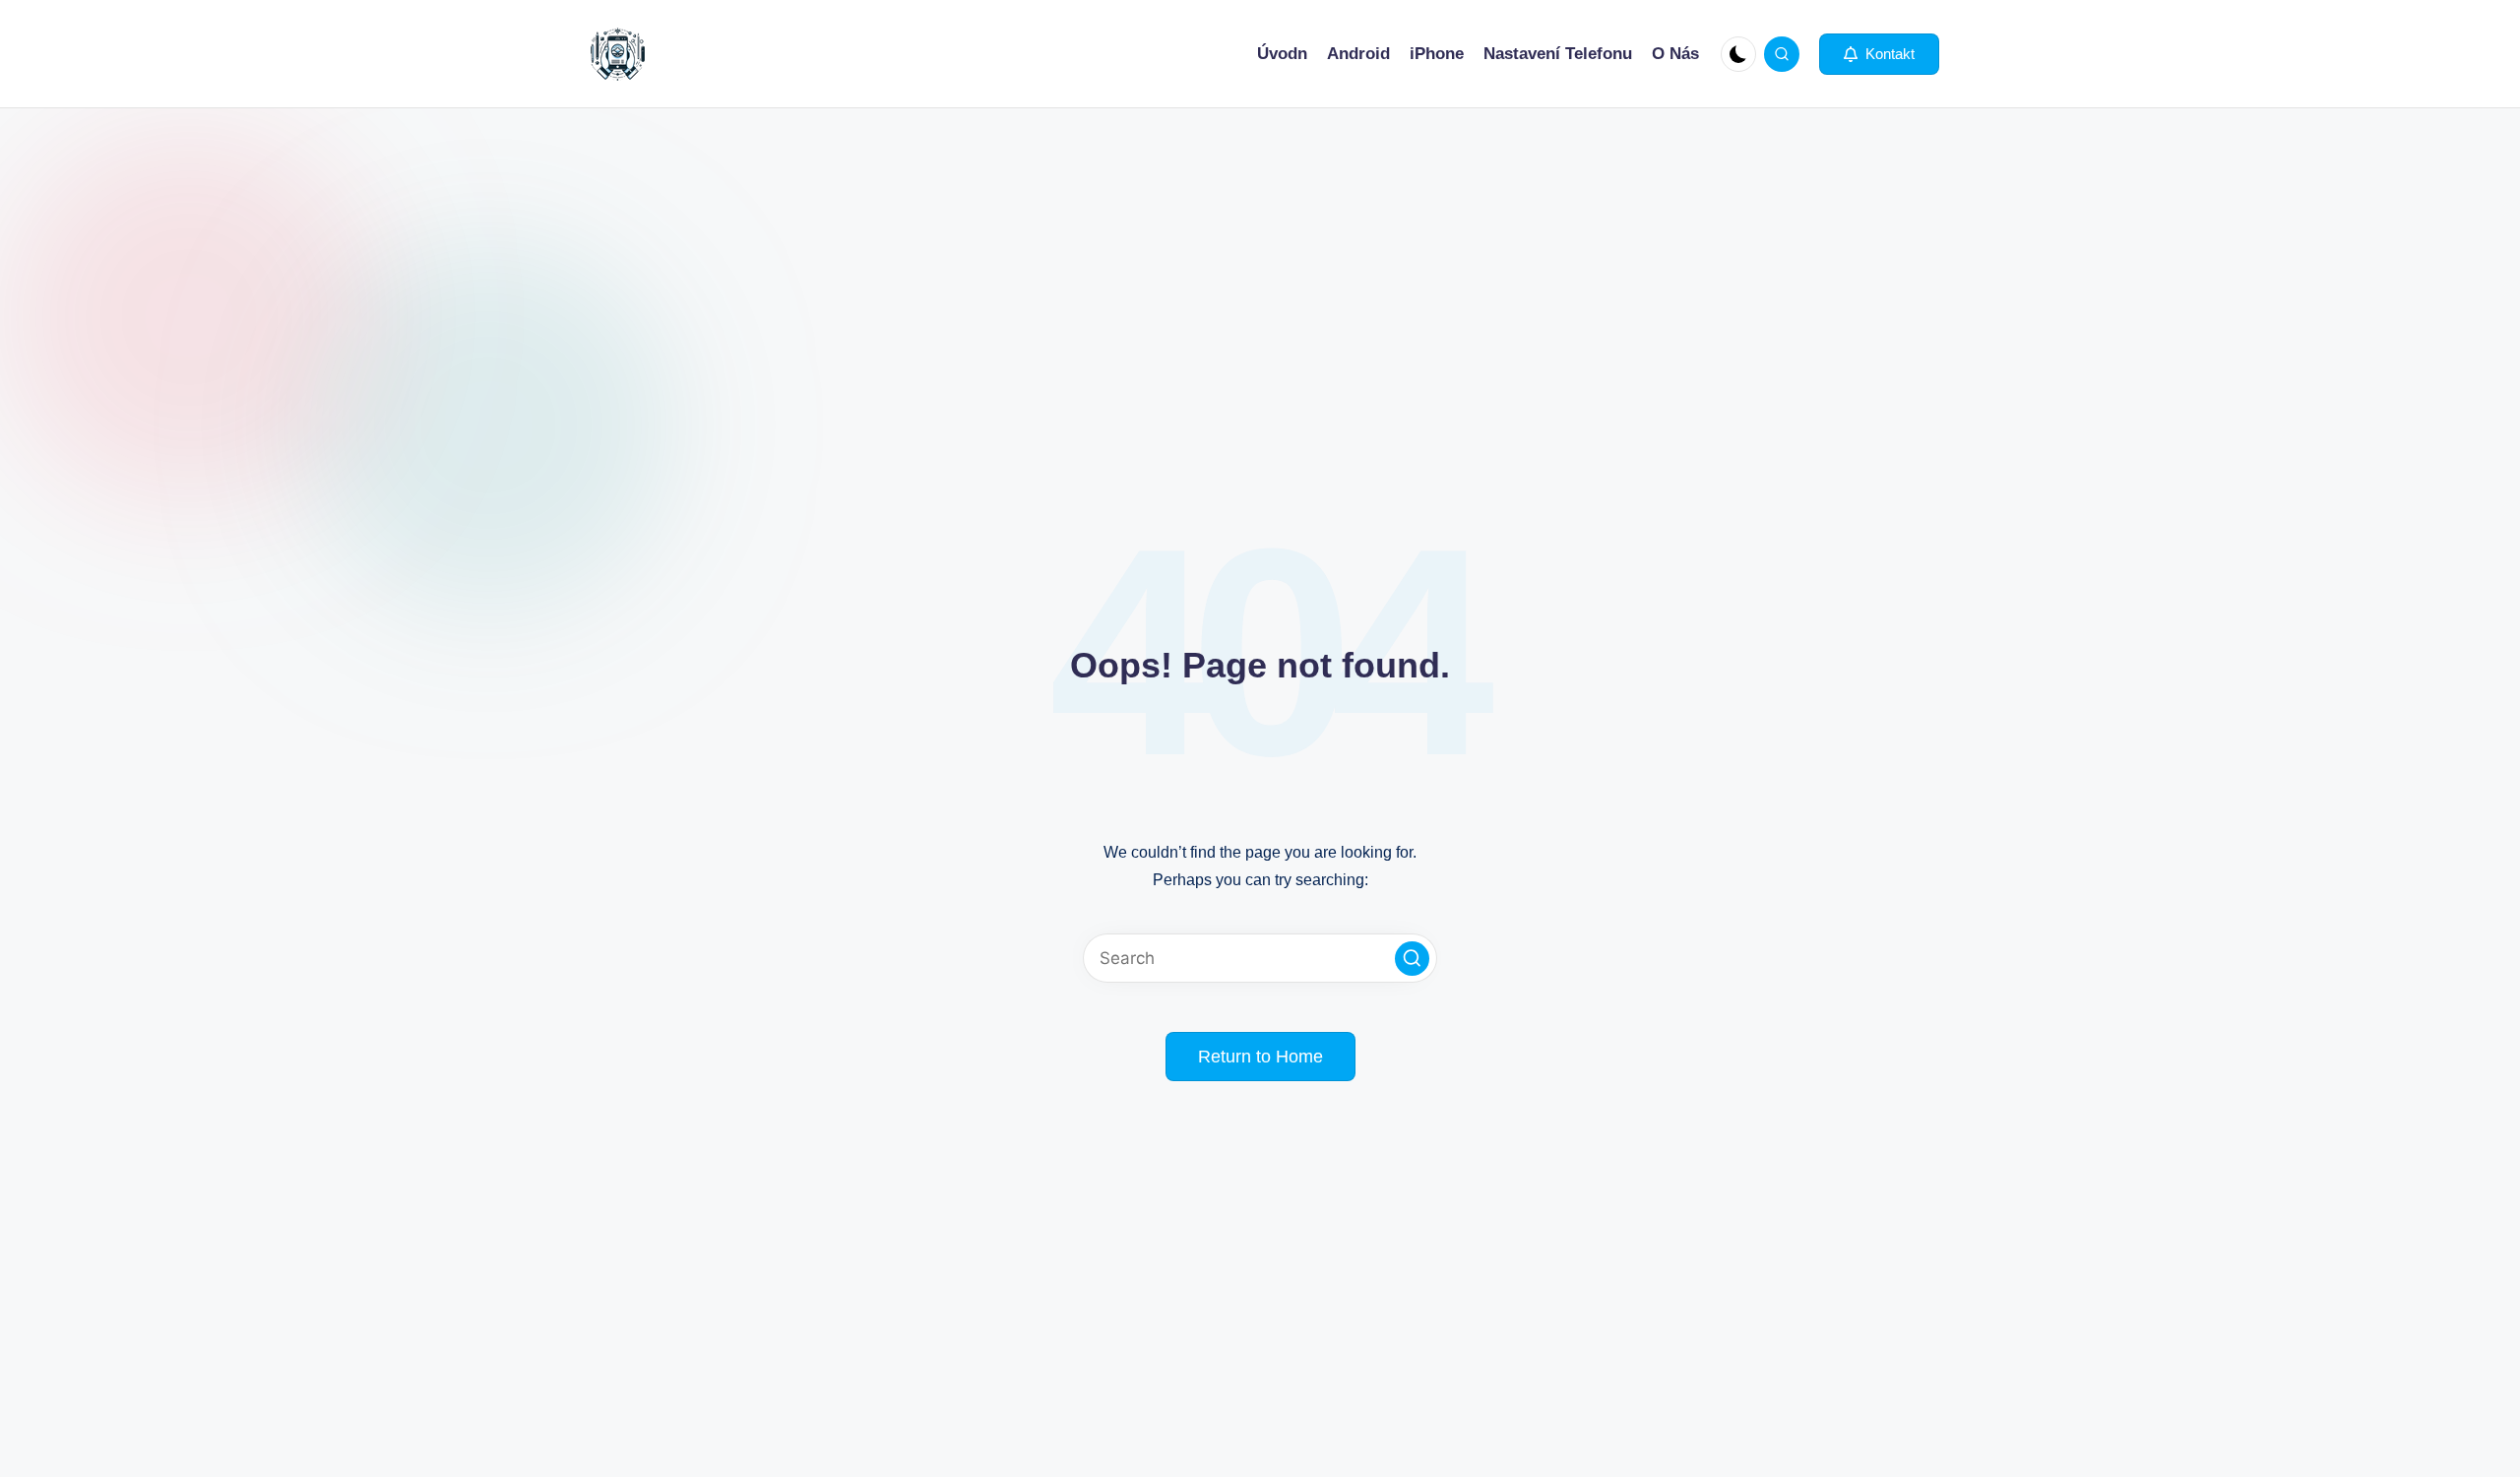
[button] (1879, 54)
